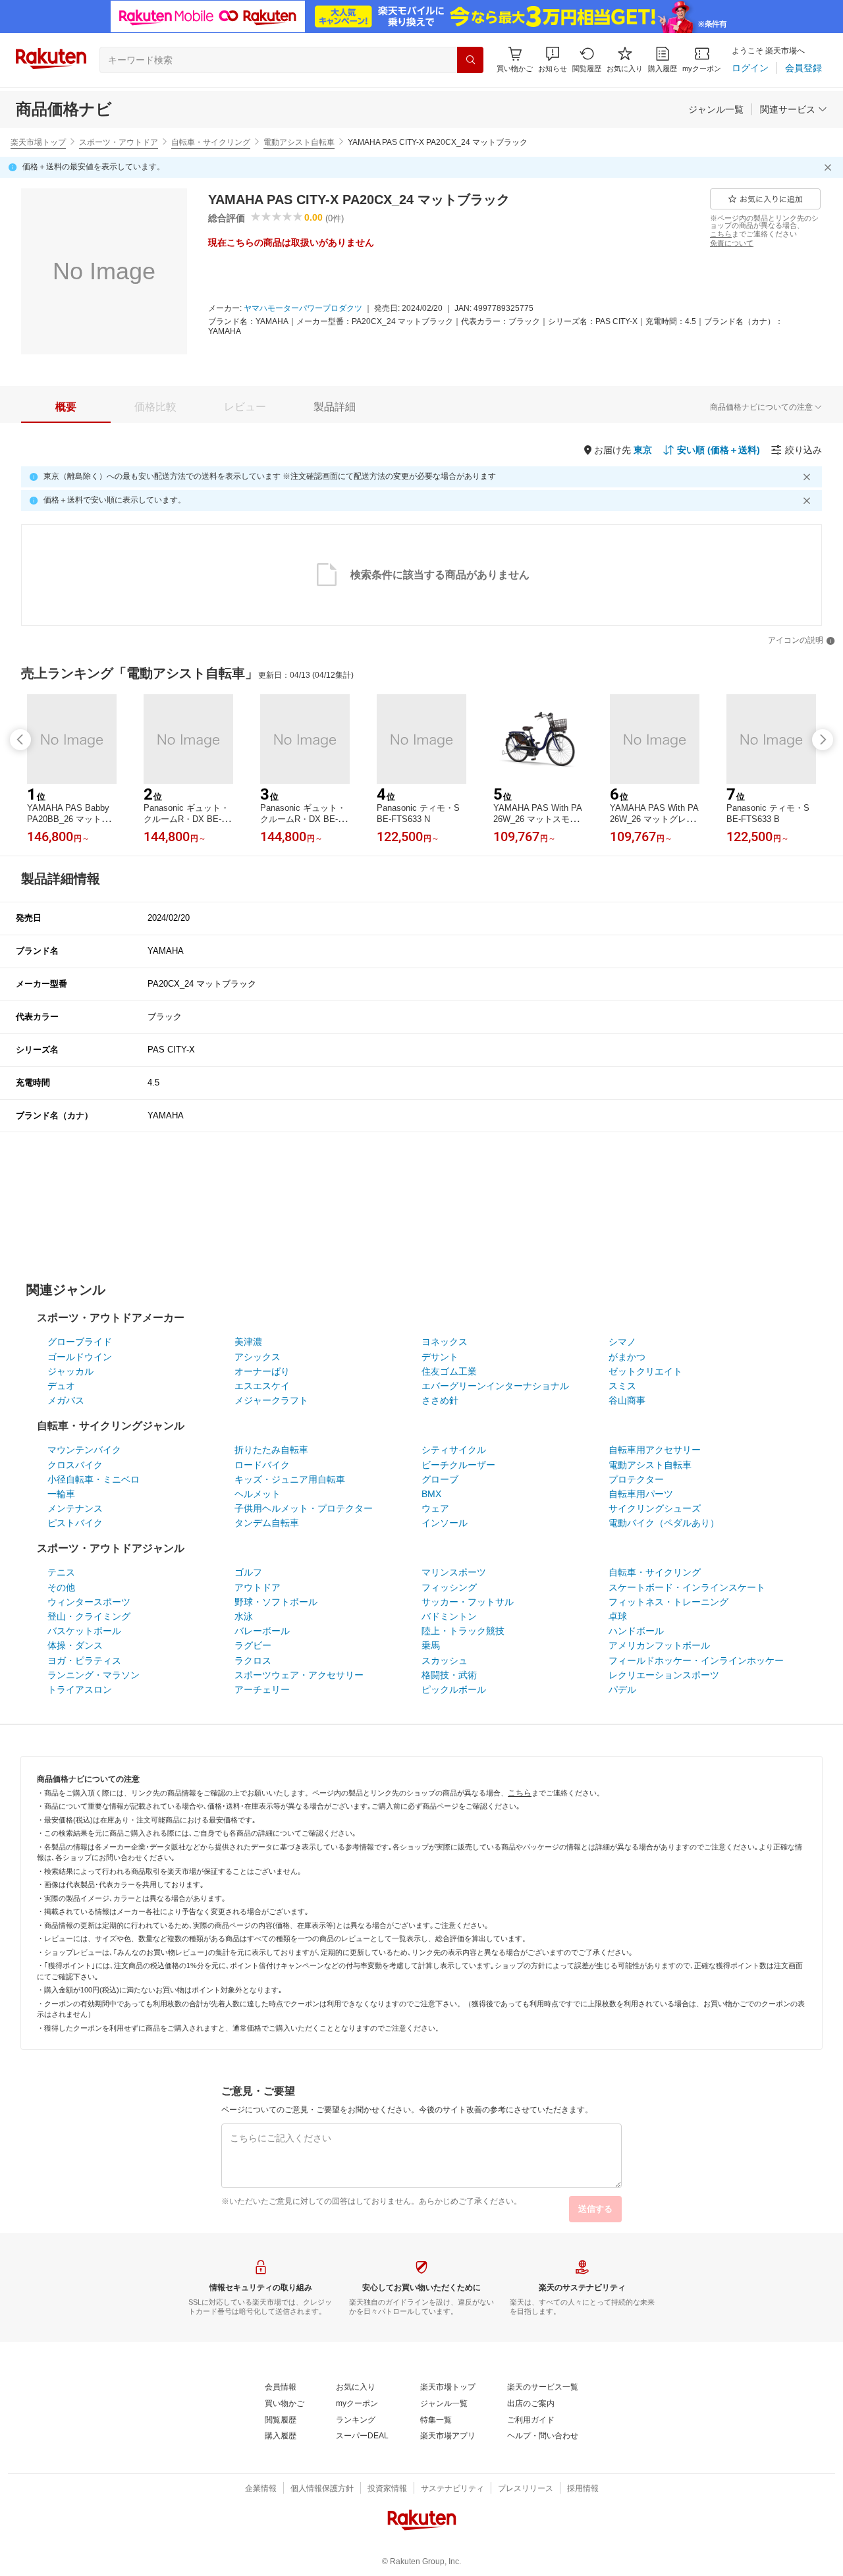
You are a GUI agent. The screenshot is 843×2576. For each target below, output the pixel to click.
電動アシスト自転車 (299, 142)
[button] (553, 60)
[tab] (66, 407)
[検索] (470, 60)
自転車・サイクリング (211, 142)
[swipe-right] (823, 740)
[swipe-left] (20, 740)
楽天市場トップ (38, 142)
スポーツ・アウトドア (119, 142)
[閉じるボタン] (830, 167)
